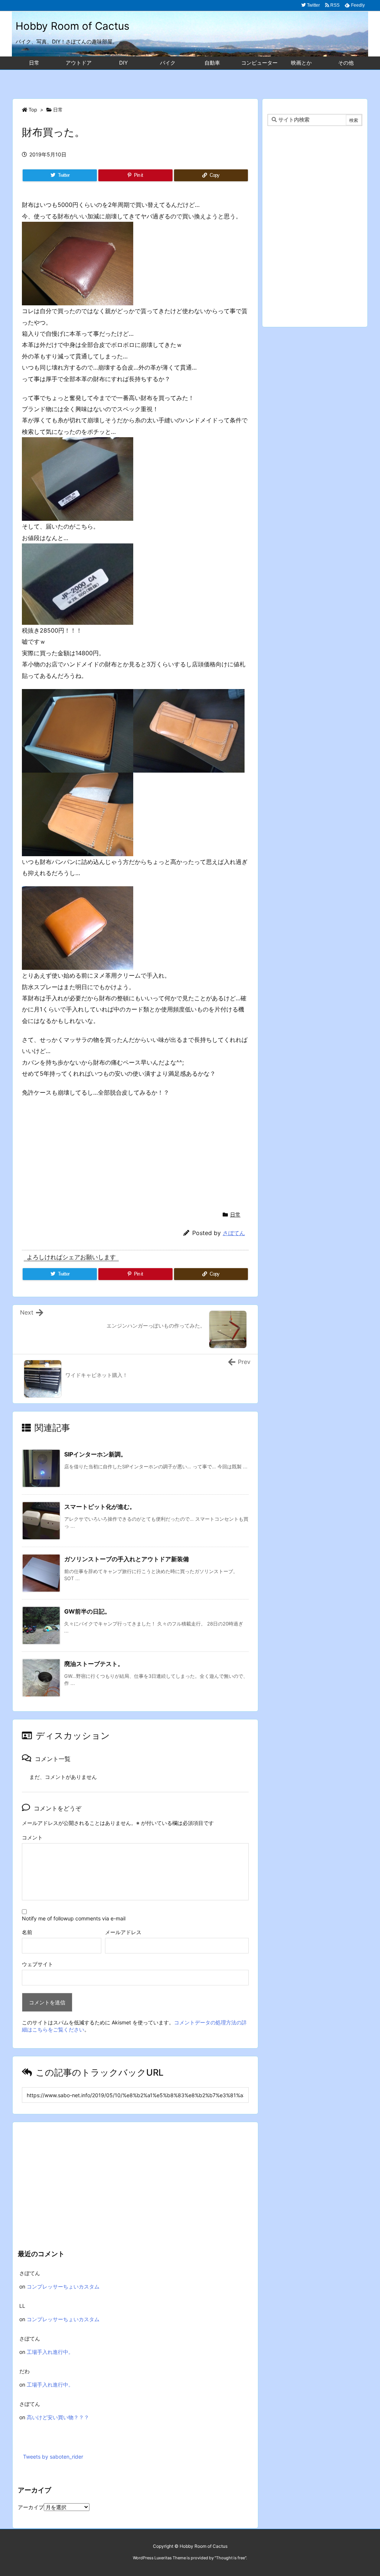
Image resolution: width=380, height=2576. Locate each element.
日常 (58, 110)
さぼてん (234, 1233)
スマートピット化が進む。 (100, 1507)
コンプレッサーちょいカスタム (63, 2286)
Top (33, 110)
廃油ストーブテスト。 (94, 1664)
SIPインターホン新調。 (95, 1454)
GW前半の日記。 (87, 1611)
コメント (32, 1837)
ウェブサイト (37, 1964)
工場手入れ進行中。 (50, 2352)
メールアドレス (123, 1932)
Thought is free (230, 2558)
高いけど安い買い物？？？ (58, 2417)
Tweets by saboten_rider (53, 2457)
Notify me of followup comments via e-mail (74, 1918)
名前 (27, 1932)
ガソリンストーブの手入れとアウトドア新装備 (127, 1559)
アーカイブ (31, 2507)
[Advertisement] (190, 80)
